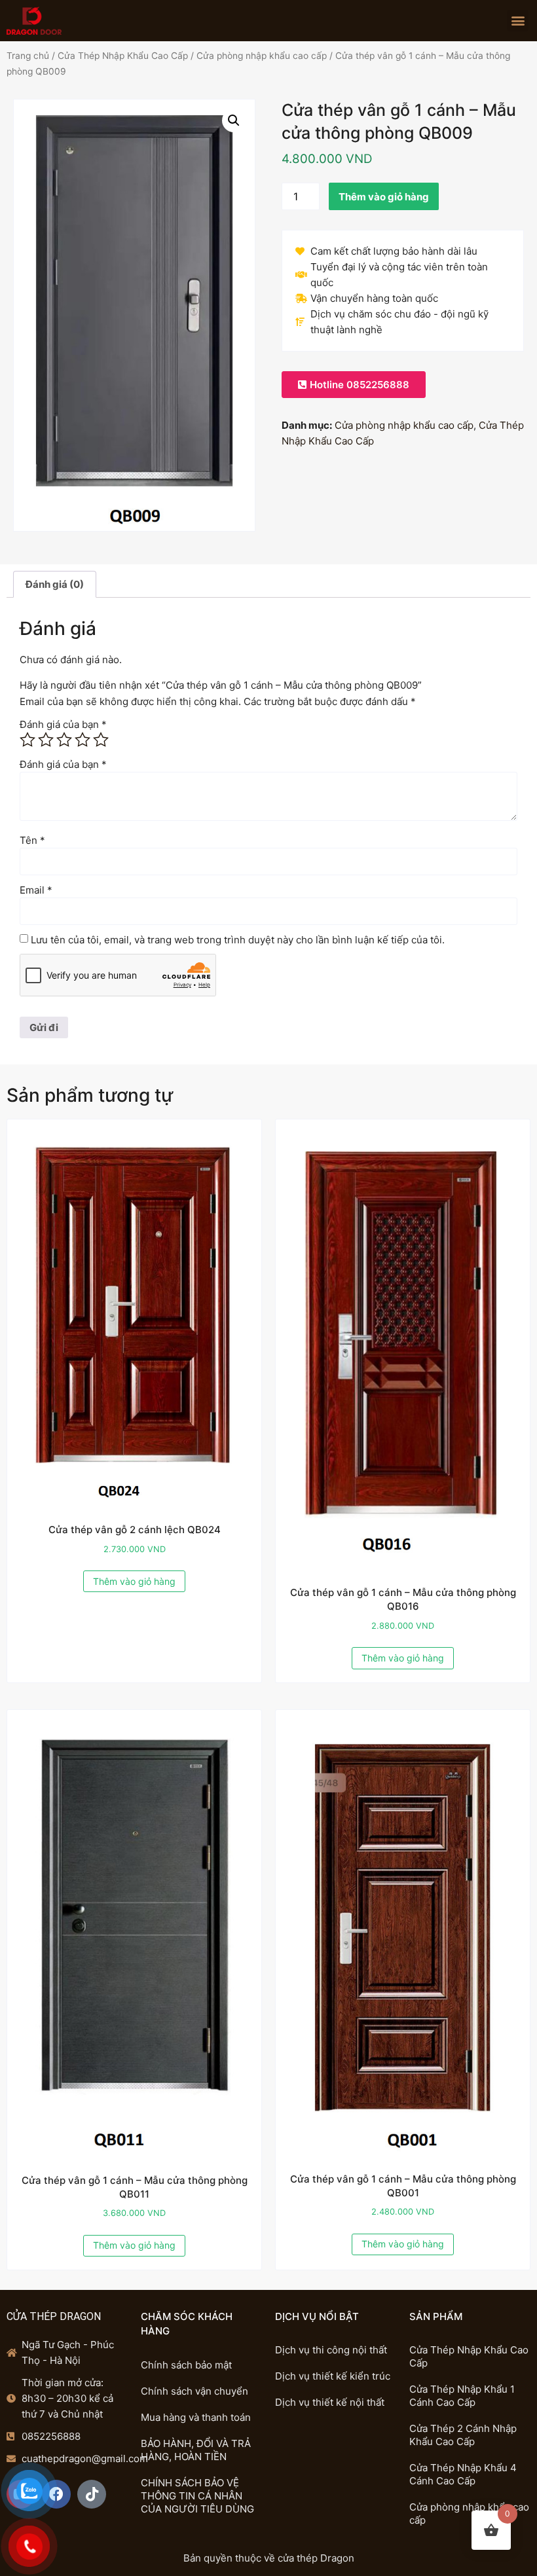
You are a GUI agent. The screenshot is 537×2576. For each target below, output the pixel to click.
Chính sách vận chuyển (194, 2391)
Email (36, 890)
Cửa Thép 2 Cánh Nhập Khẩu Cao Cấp (463, 2435)
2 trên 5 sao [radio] (46, 740)
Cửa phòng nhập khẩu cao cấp (262, 56)
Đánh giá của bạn (63, 724)
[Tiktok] (92, 2494)
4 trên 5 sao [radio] (83, 740)
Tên (32, 840)
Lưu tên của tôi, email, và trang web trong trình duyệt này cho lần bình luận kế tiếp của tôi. (238, 940)
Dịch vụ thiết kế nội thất (330, 2402)
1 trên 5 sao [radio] (28, 740)
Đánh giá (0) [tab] (55, 584)
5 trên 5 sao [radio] (101, 740)
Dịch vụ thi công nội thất (331, 2350)
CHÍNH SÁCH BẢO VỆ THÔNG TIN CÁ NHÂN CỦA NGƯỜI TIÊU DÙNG (197, 2496)
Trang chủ (28, 56)
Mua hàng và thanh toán (196, 2417)
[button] (518, 21)
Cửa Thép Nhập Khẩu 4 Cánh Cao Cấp (463, 2474)
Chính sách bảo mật (186, 2365)
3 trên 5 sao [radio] (64, 740)
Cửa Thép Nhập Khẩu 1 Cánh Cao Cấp (462, 2396)
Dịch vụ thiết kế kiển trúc (333, 2376)
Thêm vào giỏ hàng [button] (134, 1581)
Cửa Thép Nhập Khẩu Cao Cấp (123, 56)
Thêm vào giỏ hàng (384, 197)
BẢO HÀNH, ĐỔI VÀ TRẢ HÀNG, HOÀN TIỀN (196, 2450)
